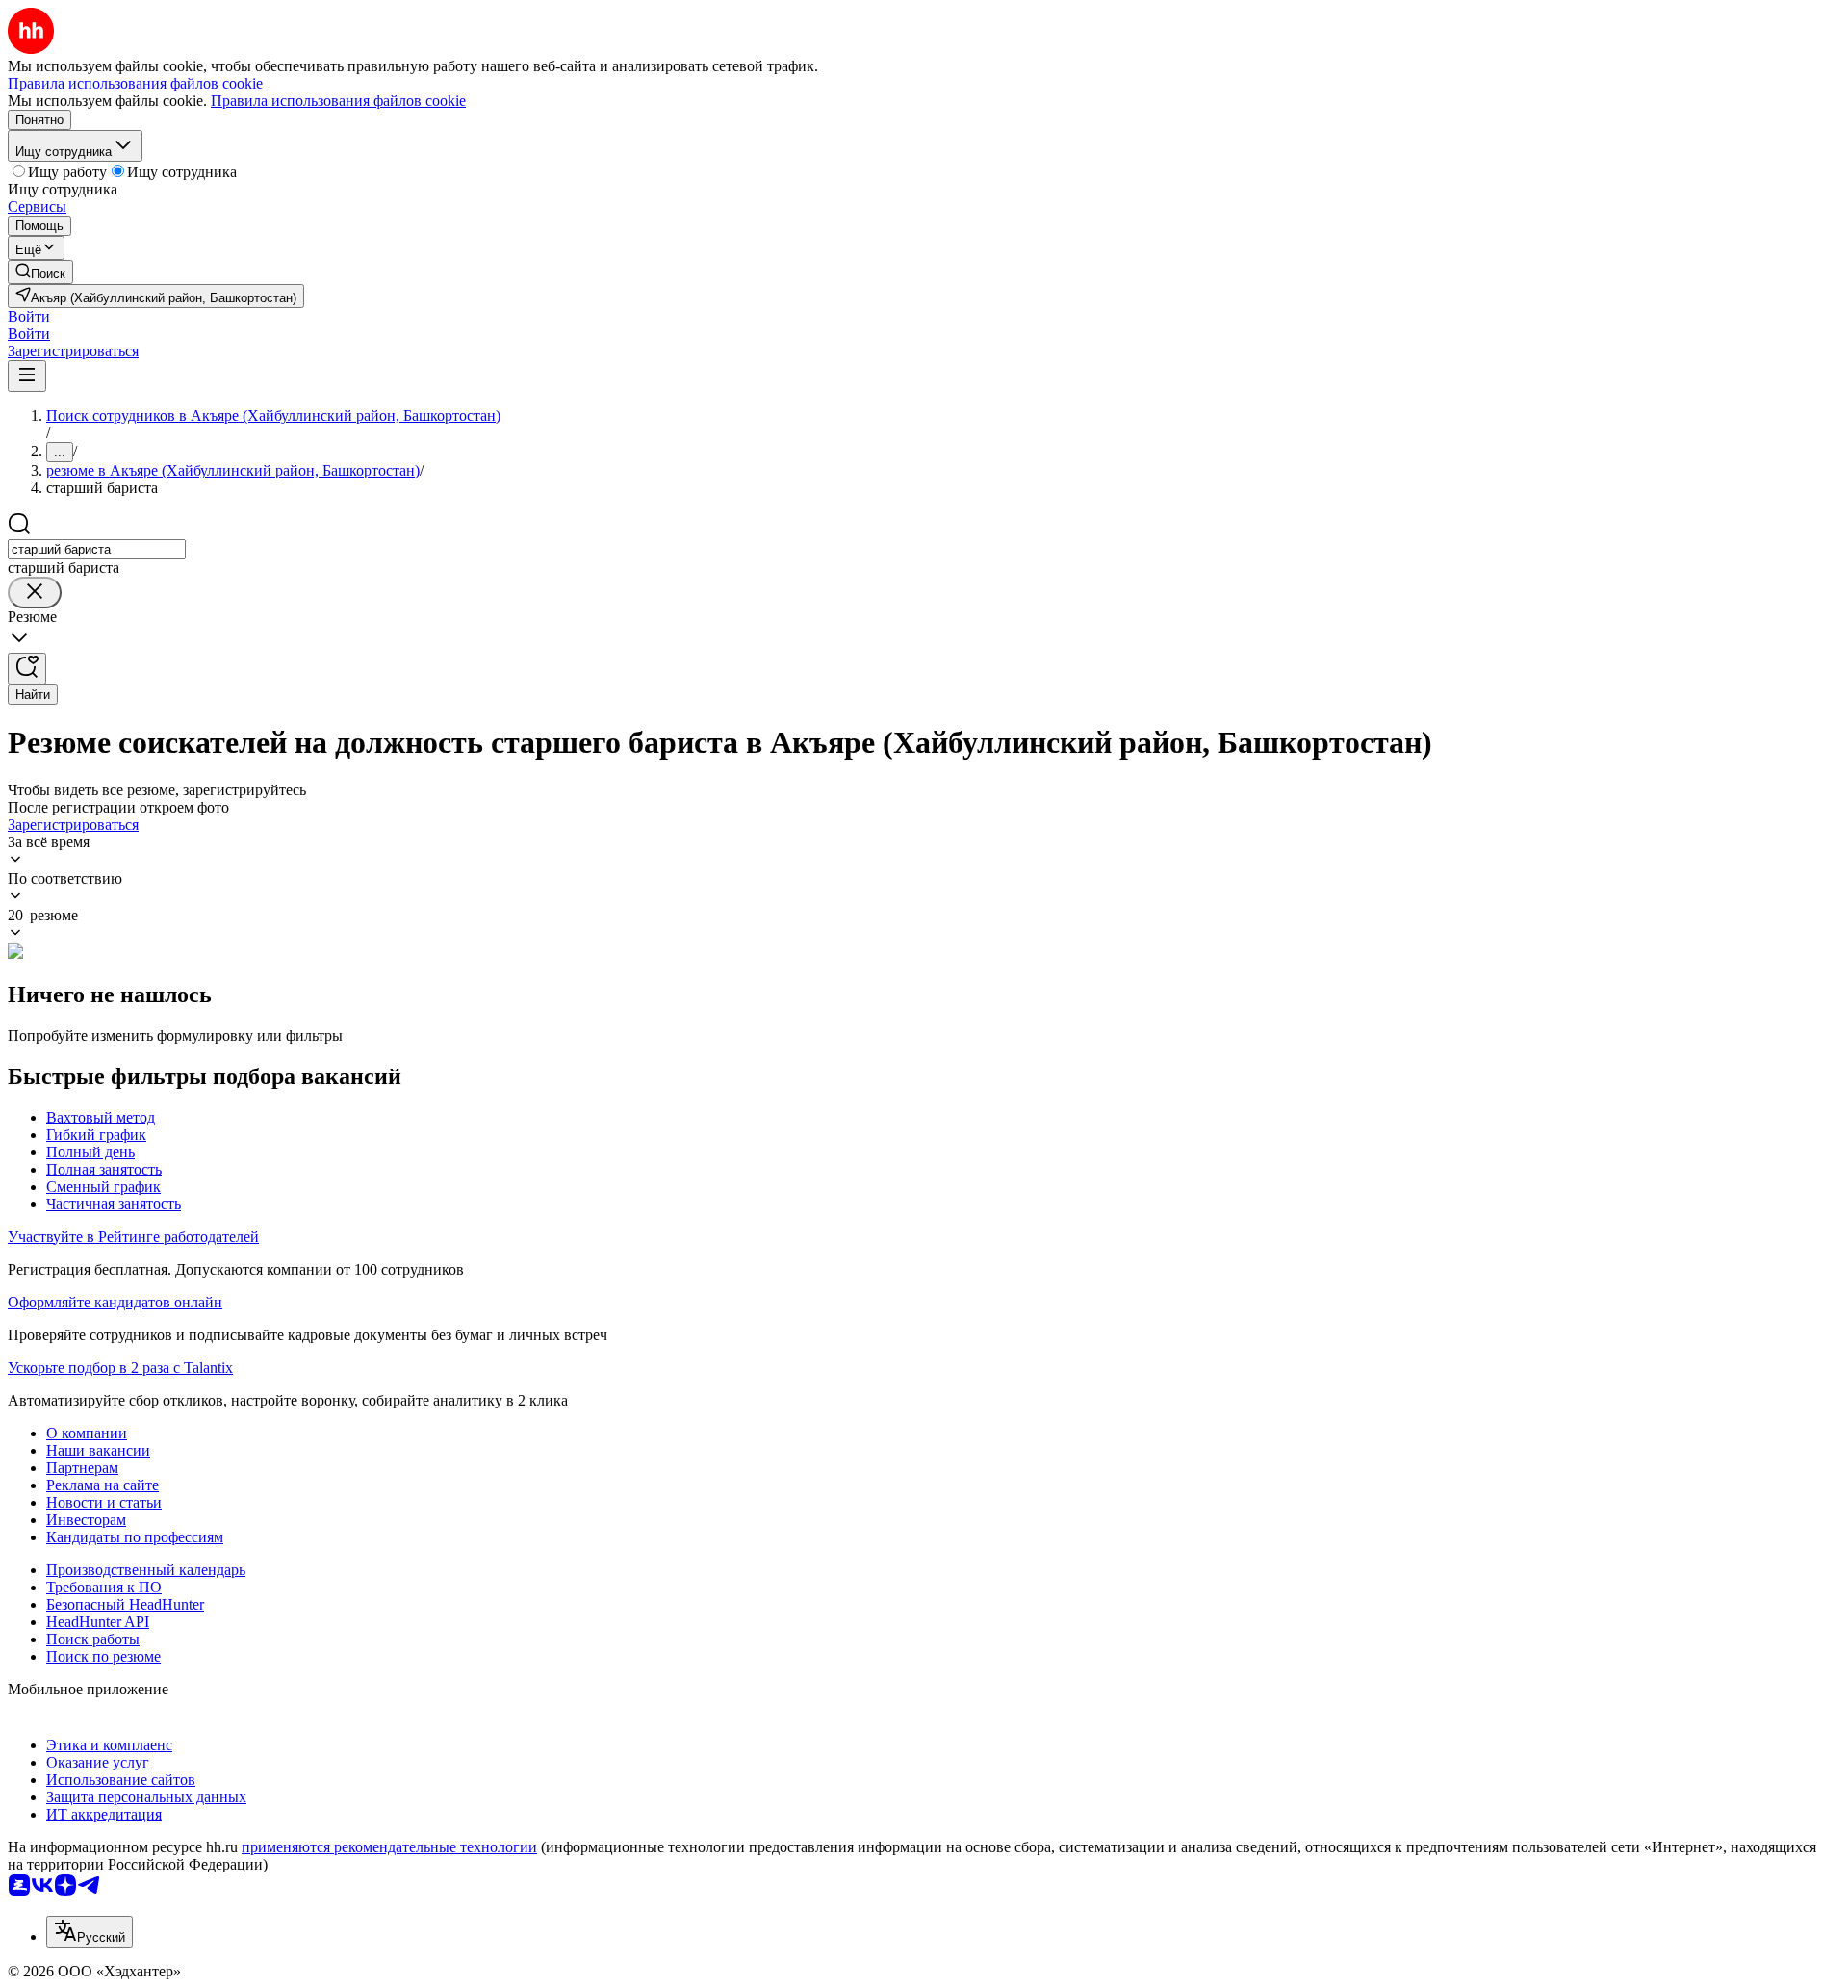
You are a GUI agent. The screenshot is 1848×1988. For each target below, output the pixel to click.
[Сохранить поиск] (27, 669)
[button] (29, 316)
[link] (40, 272)
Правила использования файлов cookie (338, 101)
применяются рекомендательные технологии (389, 1847)
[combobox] (97, 549)
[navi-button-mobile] (27, 376)
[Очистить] (35, 593)
